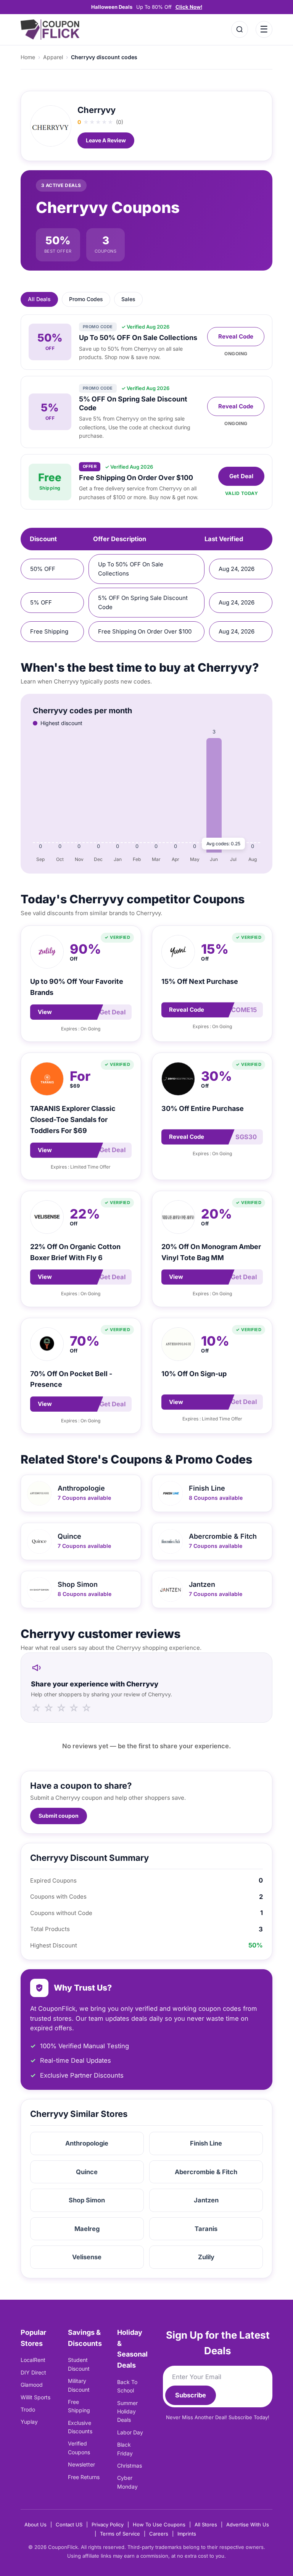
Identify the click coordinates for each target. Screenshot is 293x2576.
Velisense (87, 2257)
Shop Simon (87, 2200)
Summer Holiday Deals (127, 2412)
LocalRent (33, 2360)
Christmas (130, 2466)
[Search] (240, 29)
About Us (35, 2524)
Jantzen (206, 2200)
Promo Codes (86, 299)
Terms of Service (120, 2534)
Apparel (53, 57)
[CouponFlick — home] (50, 30)
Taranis (206, 2229)
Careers (159, 2534)
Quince (87, 2172)
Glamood (32, 2385)
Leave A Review (106, 140)
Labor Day (130, 2432)
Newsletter (81, 2464)
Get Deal (241, 476)
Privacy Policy (108, 2524)
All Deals (39, 299)
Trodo (28, 2409)
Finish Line (206, 2143)
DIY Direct (33, 2372)
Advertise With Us (248, 2524)
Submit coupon (59, 1816)
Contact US (69, 2524)
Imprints (187, 2534)
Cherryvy (97, 110)
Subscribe (191, 2395)
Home (28, 57)
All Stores (206, 2524)
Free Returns (84, 2477)
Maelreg (87, 2229)
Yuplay (29, 2422)
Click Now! (189, 7)
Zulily (206, 2257)
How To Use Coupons (159, 2524)
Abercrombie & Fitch (206, 2172)
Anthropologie (87, 2143)
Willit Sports (35, 2397)
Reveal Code (236, 336)
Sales (128, 299)
